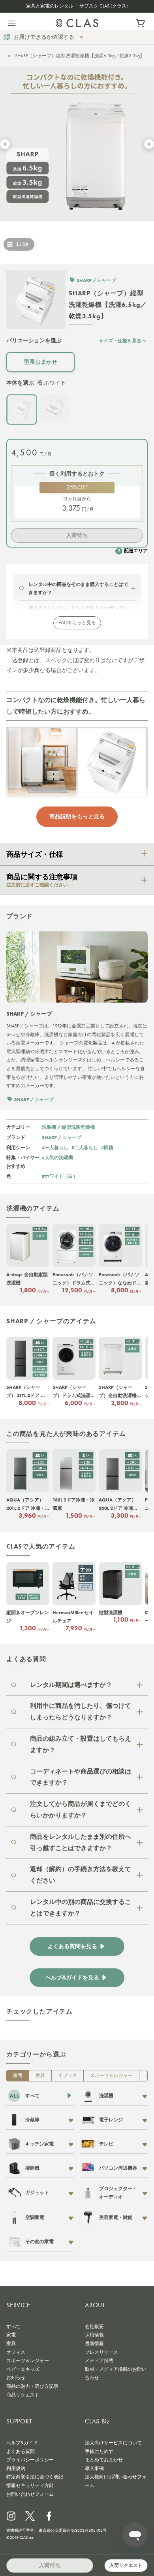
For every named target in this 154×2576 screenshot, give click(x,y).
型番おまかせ (41, 362)
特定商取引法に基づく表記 (35, 2477)
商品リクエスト (23, 2395)
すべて (13, 2327)
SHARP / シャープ (62, 1137)
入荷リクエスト (126, 2565)
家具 (40, 2076)
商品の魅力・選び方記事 (32, 2386)
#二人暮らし (85, 1147)
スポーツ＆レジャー (111, 2076)
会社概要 (94, 2327)
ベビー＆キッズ (23, 2369)
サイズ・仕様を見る (120, 341)
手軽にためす (99, 2451)
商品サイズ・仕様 (35, 854)
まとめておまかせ (104, 2460)
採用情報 (94, 2335)
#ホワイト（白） (60, 1176)
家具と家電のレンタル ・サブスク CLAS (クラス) (77, 6)
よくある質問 (21, 2451)
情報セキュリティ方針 (30, 2485)
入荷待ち (77, 535)
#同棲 (107, 1147)
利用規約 (16, 2468)
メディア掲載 (99, 2361)
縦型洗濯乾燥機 (78, 1127)
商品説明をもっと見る (77, 816)
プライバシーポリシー (30, 2460)
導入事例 (94, 2468)
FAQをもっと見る (77, 623)
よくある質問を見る (72, 1946)
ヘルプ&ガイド (22, 2443)
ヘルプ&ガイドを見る (72, 1978)
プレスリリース (101, 2352)
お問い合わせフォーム (30, 2494)
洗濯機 (49, 1127)
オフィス (68, 2076)
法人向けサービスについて (113, 2443)
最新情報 (94, 2344)
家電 (18, 2076)
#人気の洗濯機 (57, 1157)
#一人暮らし (55, 1147)
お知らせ (16, 2378)
